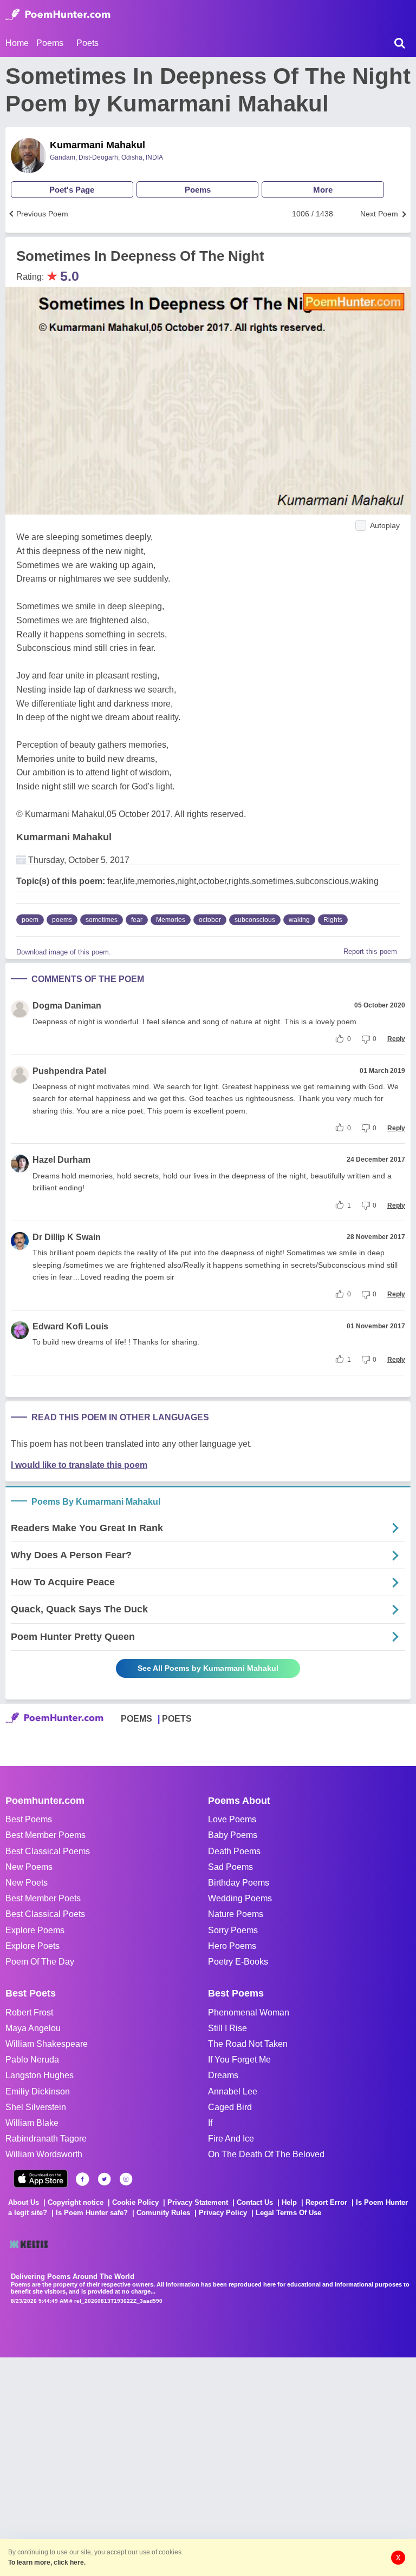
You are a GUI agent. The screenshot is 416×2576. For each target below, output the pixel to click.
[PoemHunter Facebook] (83, 2179)
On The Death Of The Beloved (266, 2154)
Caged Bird (230, 2107)
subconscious (255, 920)
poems (62, 920)
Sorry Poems (233, 1930)
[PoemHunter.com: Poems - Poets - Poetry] (58, 15)
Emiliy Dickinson (38, 2091)
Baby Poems (233, 1835)
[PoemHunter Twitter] (104, 2179)
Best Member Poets (43, 1898)
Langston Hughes (40, 2075)
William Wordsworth (44, 2154)
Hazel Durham (61, 1160)
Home (17, 43)
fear (137, 920)
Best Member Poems (45, 1835)
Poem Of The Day (40, 1962)
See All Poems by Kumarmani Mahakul (208, 1668)
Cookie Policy (135, 2202)
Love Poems (232, 1819)
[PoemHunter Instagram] (126, 2179)
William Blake (32, 2123)
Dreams (223, 2075)
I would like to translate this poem (79, 1465)
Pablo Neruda (32, 2060)
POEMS (136, 1719)
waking (299, 920)
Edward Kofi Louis (70, 1326)
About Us (24, 2202)
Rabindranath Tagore (46, 2139)
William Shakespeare (47, 2044)
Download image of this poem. (64, 952)
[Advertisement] (162, 2466)
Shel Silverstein (36, 2107)
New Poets (27, 1883)
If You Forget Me (239, 2060)
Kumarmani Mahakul (97, 145)
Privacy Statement (198, 2202)
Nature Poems (236, 1914)
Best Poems (29, 1819)
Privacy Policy (223, 2213)
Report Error (326, 2202)
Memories (171, 920)
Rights (333, 920)
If (210, 2123)
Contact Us (255, 2202)
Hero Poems (232, 1946)
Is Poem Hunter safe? (92, 2213)
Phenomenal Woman (249, 2012)
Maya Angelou (33, 2028)
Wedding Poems (240, 1898)
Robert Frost (29, 2012)
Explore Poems (35, 1930)
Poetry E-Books (238, 1962)
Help (289, 2202)
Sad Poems (230, 1867)
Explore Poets (32, 1946)
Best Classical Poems (48, 1851)
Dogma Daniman (67, 1006)
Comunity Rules (163, 2213)
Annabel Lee (233, 2091)
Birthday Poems (239, 1883)
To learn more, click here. (47, 2562)
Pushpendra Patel (69, 1071)
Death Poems (234, 1851)
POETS (177, 1719)
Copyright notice (76, 2202)
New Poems (29, 1867)
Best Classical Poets (45, 1914)
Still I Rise (227, 2028)
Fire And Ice (231, 2139)
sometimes (102, 920)
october (210, 920)
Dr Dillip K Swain (67, 1237)
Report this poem (370, 951)
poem (30, 920)
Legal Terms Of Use (288, 2213)
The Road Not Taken (248, 2044)
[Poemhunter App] (41, 2179)
